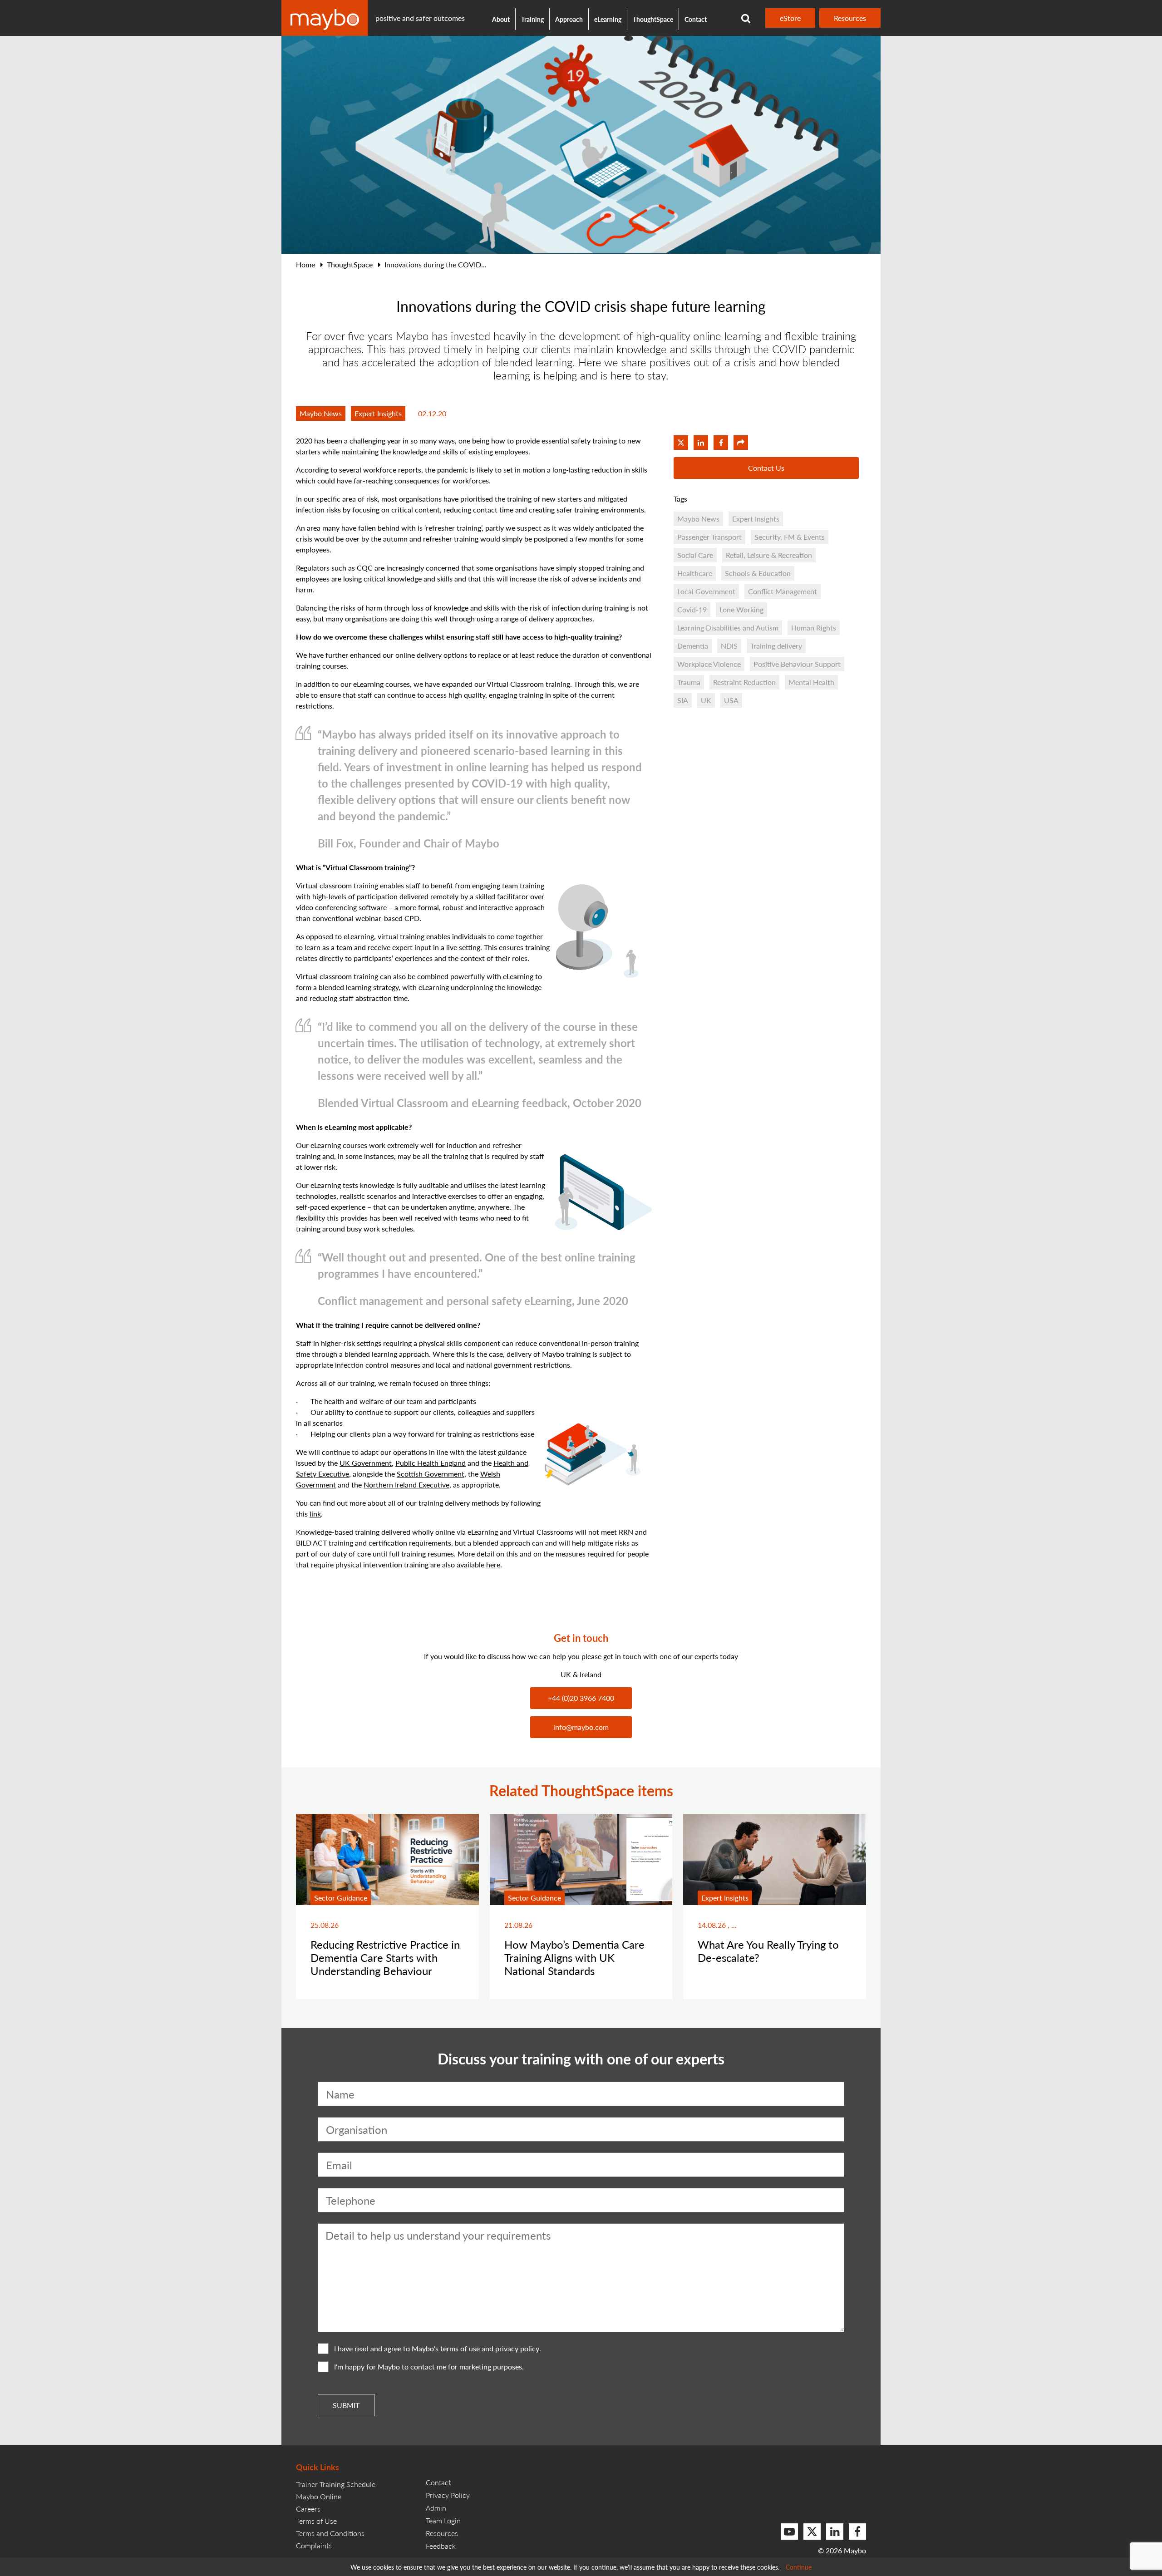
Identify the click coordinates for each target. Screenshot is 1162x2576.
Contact (696, 19)
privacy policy (517, 2349)
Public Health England (431, 1463)
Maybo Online (319, 2496)
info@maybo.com (581, 1727)
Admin (436, 2508)
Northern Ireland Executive (406, 1485)
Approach (569, 19)
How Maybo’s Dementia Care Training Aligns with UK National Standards (574, 1957)
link (315, 1514)
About (501, 19)
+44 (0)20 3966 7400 (581, 1698)
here (493, 1564)
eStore (790, 18)
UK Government (366, 1463)
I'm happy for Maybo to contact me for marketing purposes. (429, 2367)
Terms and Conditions (330, 2533)
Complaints (314, 2545)
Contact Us (766, 468)
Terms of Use (316, 2521)
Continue (799, 2567)
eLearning (608, 19)
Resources (850, 18)
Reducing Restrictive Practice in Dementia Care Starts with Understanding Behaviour (385, 1957)
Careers (308, 2509)
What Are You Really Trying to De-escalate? (768, 1951)
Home (305, 264)
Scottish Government (431, 1474)
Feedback (441, 2546)
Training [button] (532, 19)
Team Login (443, 2520)
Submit (346, 2405)
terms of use (460, 2349)
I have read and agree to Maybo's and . (438, 2348)
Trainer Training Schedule (336, 2484)
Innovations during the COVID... (436, 264)
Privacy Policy (448, 2495)
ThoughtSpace (653, 19)
